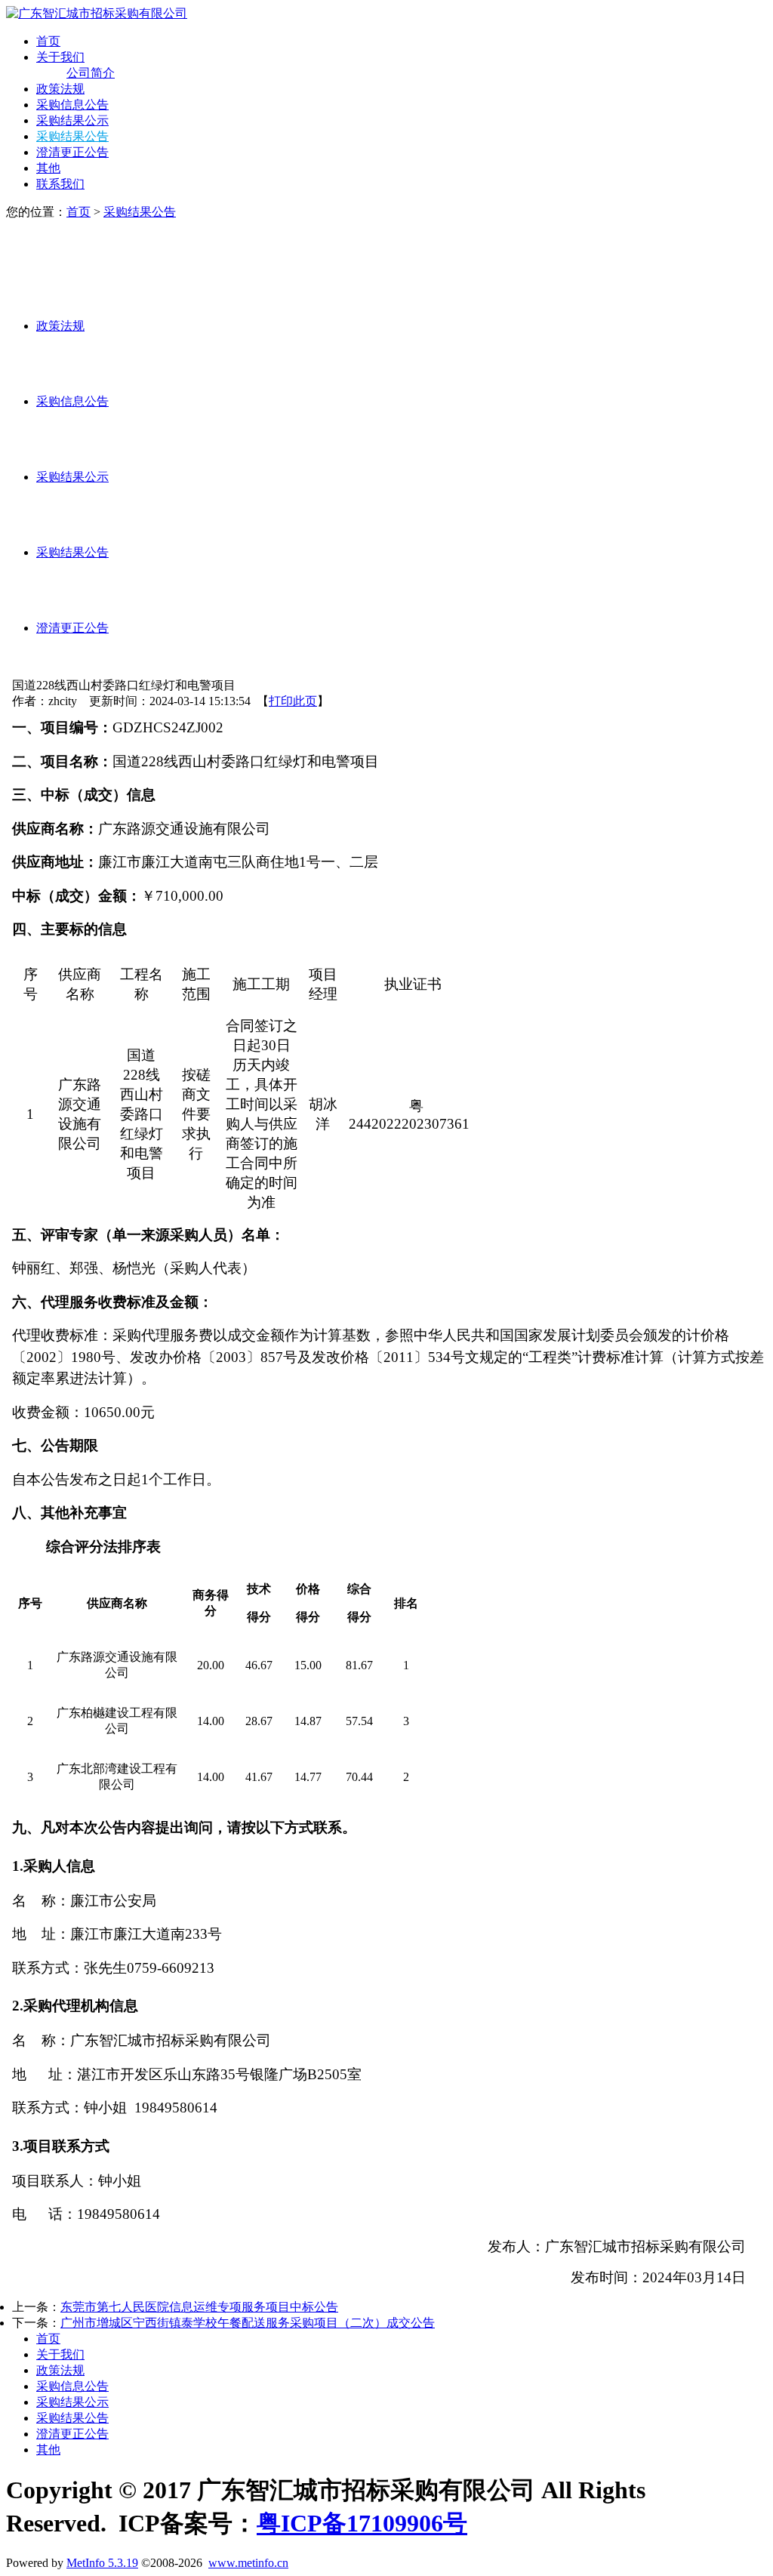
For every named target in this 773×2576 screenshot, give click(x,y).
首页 (48, 41)
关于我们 (60, 57)
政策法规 (60, 89)
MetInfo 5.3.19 (102, 2563)
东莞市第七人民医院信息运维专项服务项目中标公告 (199, 2307)
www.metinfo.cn (248, 2563)
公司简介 (91, 73)
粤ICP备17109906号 (362, 2523)
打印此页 (293, 701)
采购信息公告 (72, 105)
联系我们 (60, 184)
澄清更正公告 (72, 152)
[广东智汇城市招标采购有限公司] (97, 13)
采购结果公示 (72, 120)
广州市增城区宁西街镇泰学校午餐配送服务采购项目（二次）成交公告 (248, 2323)
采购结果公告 (72, 136)
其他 (48, 168)
